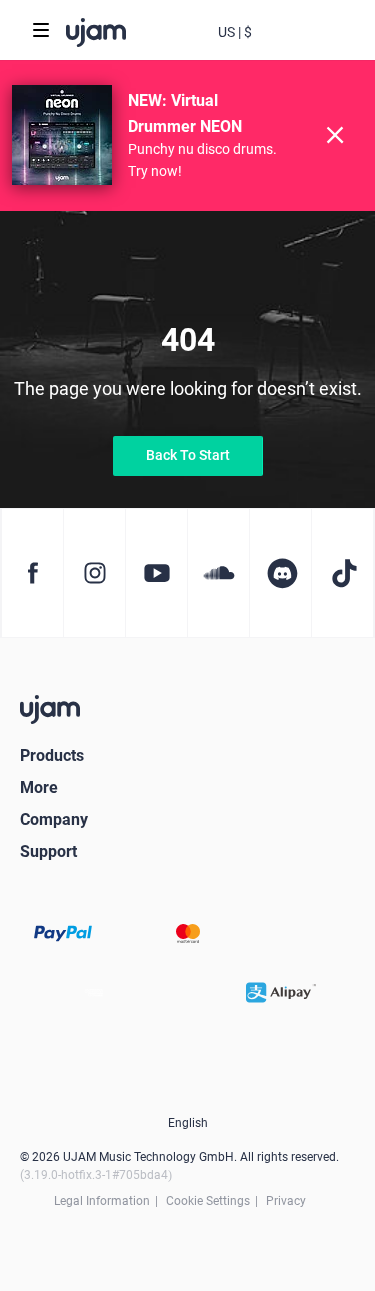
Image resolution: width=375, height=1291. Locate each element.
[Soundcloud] (218, 573)
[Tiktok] (342, 573)
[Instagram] (94, 573)
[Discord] (280, 573)
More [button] (39, 787)
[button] (235, 30)
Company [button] (54, 819)
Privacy (286, 1201)
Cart (315, 48)
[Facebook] (32, 573)
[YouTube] (156, 573)
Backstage (275, 48)
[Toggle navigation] (41, 30)
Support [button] (48, 851)
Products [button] (52, 755)
